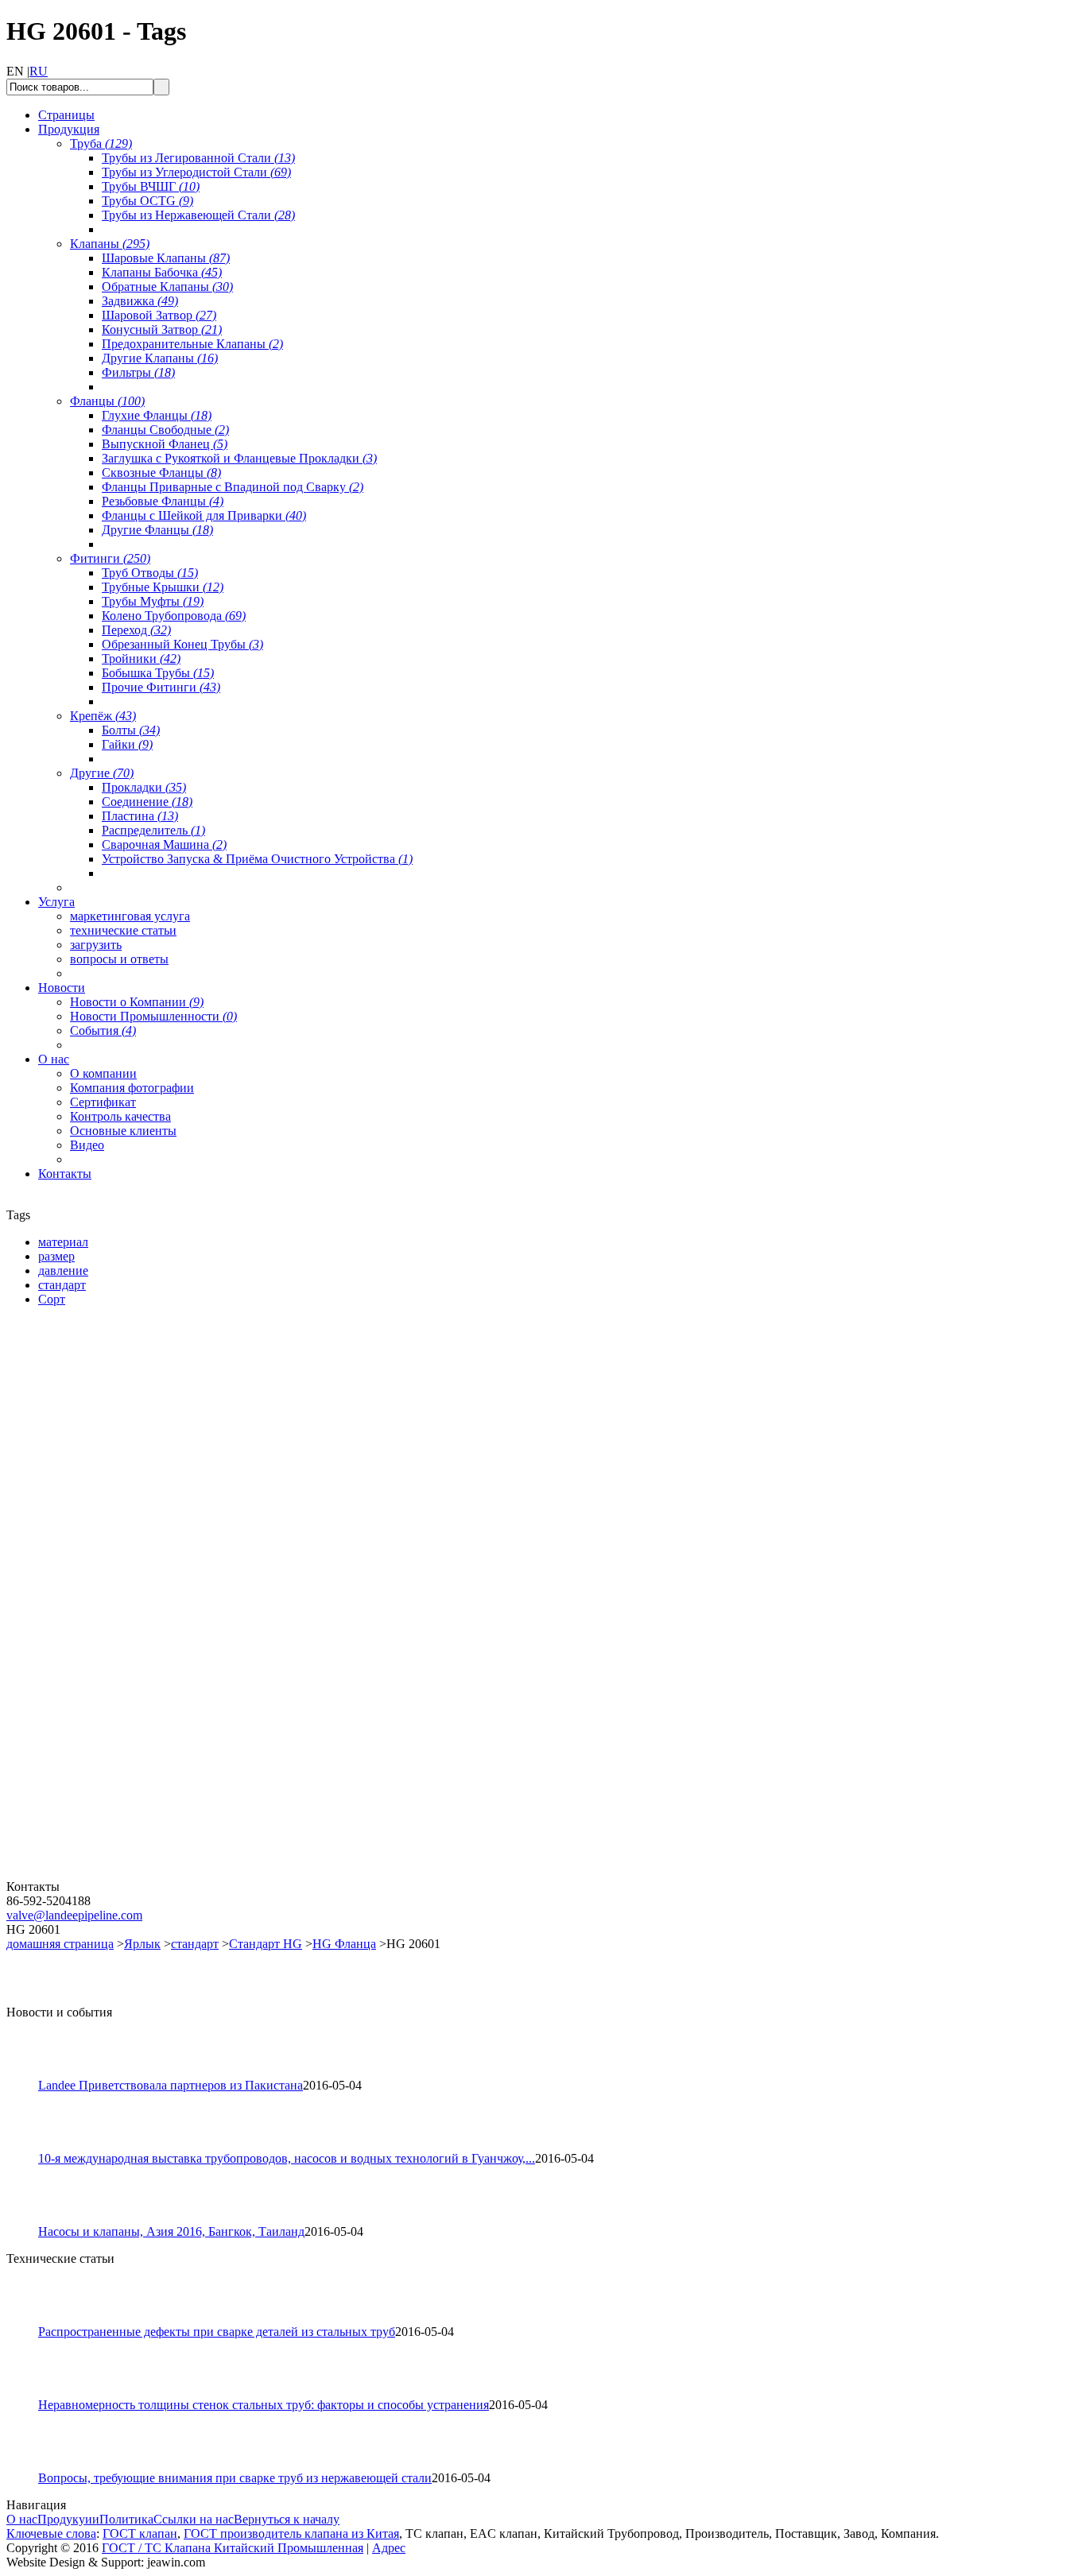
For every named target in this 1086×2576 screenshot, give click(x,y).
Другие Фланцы (157, 530)
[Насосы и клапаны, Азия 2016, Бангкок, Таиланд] (29, 2220)
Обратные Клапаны (167, 287)
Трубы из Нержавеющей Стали (198, 215)
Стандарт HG (266, 1944)
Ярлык (142, 1944)
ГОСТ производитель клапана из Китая (291, 2533)
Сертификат (103, 1102)
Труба (101, 143)
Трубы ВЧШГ (151, 186)
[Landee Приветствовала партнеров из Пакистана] (29, 2074)
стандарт (195, 1944)
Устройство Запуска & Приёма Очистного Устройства (257, 859)
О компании (103, 1073)
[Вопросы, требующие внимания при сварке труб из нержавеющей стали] (29, 2467)
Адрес (389, 2548)
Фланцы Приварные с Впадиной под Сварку (233, 487)
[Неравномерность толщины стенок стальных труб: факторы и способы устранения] (29, 2394)
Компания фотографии (132, 1088)
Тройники (141, 659)
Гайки (127, 744)
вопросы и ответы (119, 959)
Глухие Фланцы (157, 415)
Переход (136, 630)
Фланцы (107, 401)
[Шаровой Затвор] (102, 1689)
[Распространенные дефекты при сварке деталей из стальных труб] (29, 2320)
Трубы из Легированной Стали (198, 158)
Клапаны (110, 244)
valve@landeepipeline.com (74, 1915)
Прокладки (144, 787)
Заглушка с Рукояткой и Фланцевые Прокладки (239, 458)
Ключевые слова (51, 2533)
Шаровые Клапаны (166, 258)
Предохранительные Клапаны (192, 344)
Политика (126, 2519)
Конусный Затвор (162, 329)
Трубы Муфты (153, 601)
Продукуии (68, 2519)
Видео (87, 1145)
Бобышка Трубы (158, 673)
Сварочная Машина (164, 844)
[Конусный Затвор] (102, 1875)
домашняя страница (60, 1944)
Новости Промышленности (153, 1016)
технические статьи (123, 930)
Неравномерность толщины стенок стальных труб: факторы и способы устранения (264, 2405)
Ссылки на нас (194, 2519)
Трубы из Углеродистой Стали (196, 172)
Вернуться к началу (287, 2519)
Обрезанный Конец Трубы (182, 644)
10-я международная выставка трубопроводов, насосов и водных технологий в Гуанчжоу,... (287, 2158)
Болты (131, 730)
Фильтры (138, 372)
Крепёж (103, 716)
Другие (102, 773)
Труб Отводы (150, 573)
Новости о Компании (137, 1002)
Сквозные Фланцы (161, 473)
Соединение (147, 802)
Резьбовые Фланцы (163, 501)
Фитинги (110, 558)
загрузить (96, 945)
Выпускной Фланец (165, 444)
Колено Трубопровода (174, 616)
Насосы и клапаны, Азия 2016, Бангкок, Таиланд (171, 2231)
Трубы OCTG (147, 201)
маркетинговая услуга (130, 916)
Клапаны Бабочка (162, 272)
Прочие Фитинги (161, 687)
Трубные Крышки (163, 587)
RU (39, 71)
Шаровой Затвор (159, 315)
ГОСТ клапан (140, 2533)
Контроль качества (120, 1116)
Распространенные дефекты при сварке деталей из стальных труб (217, 2332)
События (103, 1030)
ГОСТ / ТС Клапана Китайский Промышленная (233, 2548)
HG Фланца (344, 1944)
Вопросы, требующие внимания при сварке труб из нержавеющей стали (235, 2478)
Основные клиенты (123, 1131)
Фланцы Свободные (165, 430)
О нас (22, 2519)
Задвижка (140, 301)
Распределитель (153, 830)
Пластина (140, 816)
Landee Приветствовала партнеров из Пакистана (171, 2085)
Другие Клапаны (160, 358)
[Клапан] (102, 1502)
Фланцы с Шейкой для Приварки (204, 515)
